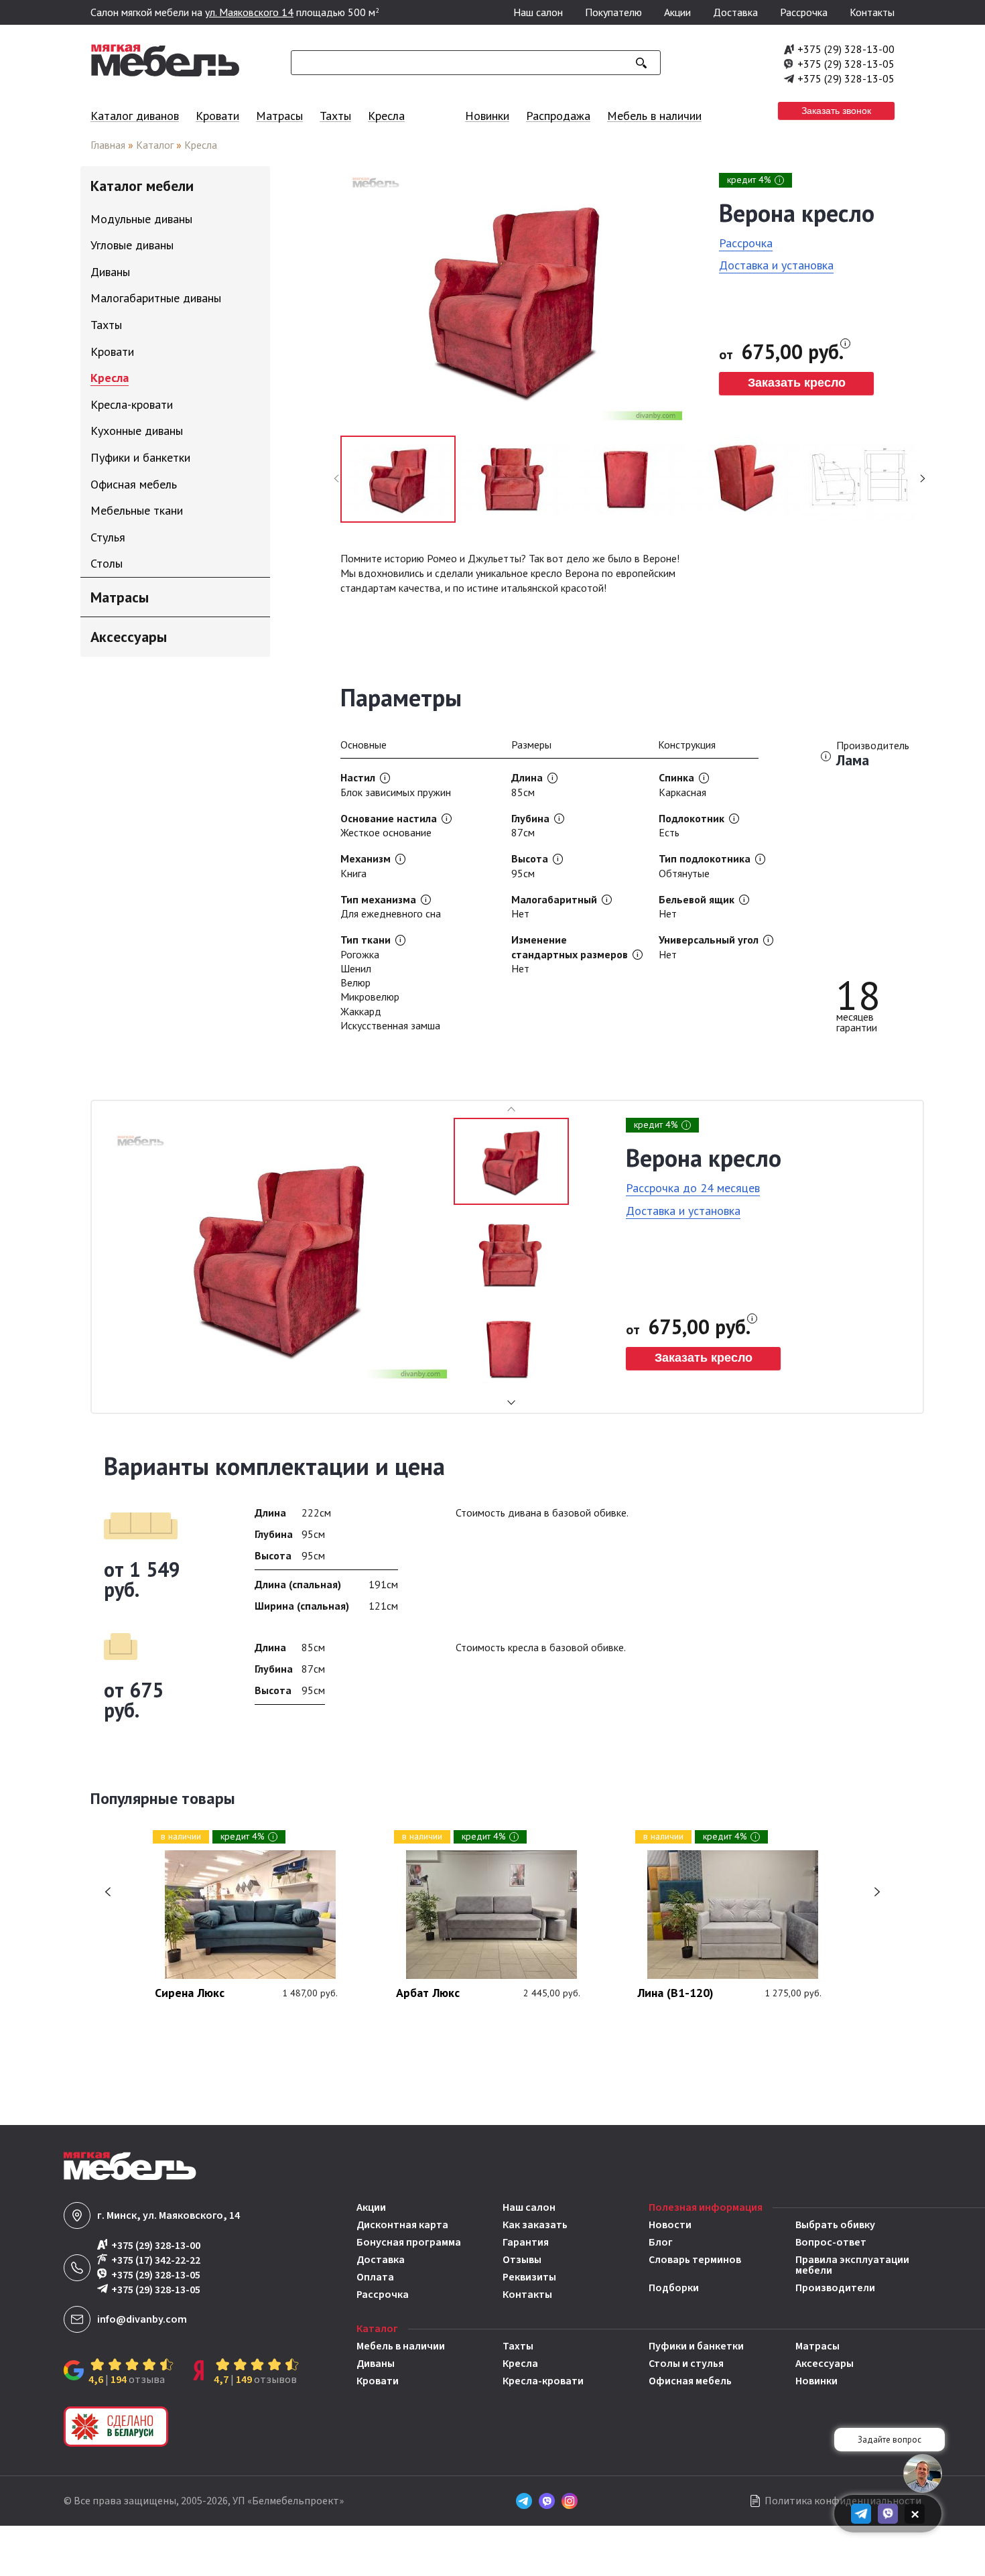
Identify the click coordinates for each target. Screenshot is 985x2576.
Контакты (872, 12)
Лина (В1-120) (675, 1994)
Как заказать (535, 2225)
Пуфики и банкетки (696, 2346)
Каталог (155, 145)
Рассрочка (804, 12)
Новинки (487, 116)
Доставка (735, 12)
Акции (677, 12)
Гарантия (526, 2242)
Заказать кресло (797, 383)
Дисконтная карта (402, 2225)
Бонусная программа (409, 2242)
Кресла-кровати (543, 2381)
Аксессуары (825, 2364)
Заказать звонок (836, 111)
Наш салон (538, 12)
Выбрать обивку (835, 2225)
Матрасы (279, 116)
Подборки (674, 2288)
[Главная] (166, 73)
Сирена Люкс (190, 1994)
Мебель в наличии (654, 116)
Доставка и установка (776, 265)
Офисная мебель (690, 2381)
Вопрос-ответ (831, 2242)
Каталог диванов (135, 116)
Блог (661, 2242)
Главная (108, 145)
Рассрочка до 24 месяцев (693, 1188)
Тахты (335, 116)
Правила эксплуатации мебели (852, 2265)
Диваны (376, 2364)
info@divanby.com (142, 2319)
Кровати (217, 116)
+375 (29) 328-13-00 (846, 49)
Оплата (375, 2277)
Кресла (386, 116)
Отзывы (522, 2260)
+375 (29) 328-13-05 (846, 64)
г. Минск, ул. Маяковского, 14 (169, 2215)
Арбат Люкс (428, 1994)
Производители (835, 2288)
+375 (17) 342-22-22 (156, 2260)
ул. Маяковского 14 (249, 12)
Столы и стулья (686, 2364)
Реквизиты (529, 2277)
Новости (670, 2225)
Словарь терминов (695, 2261)
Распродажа (558, 116)
